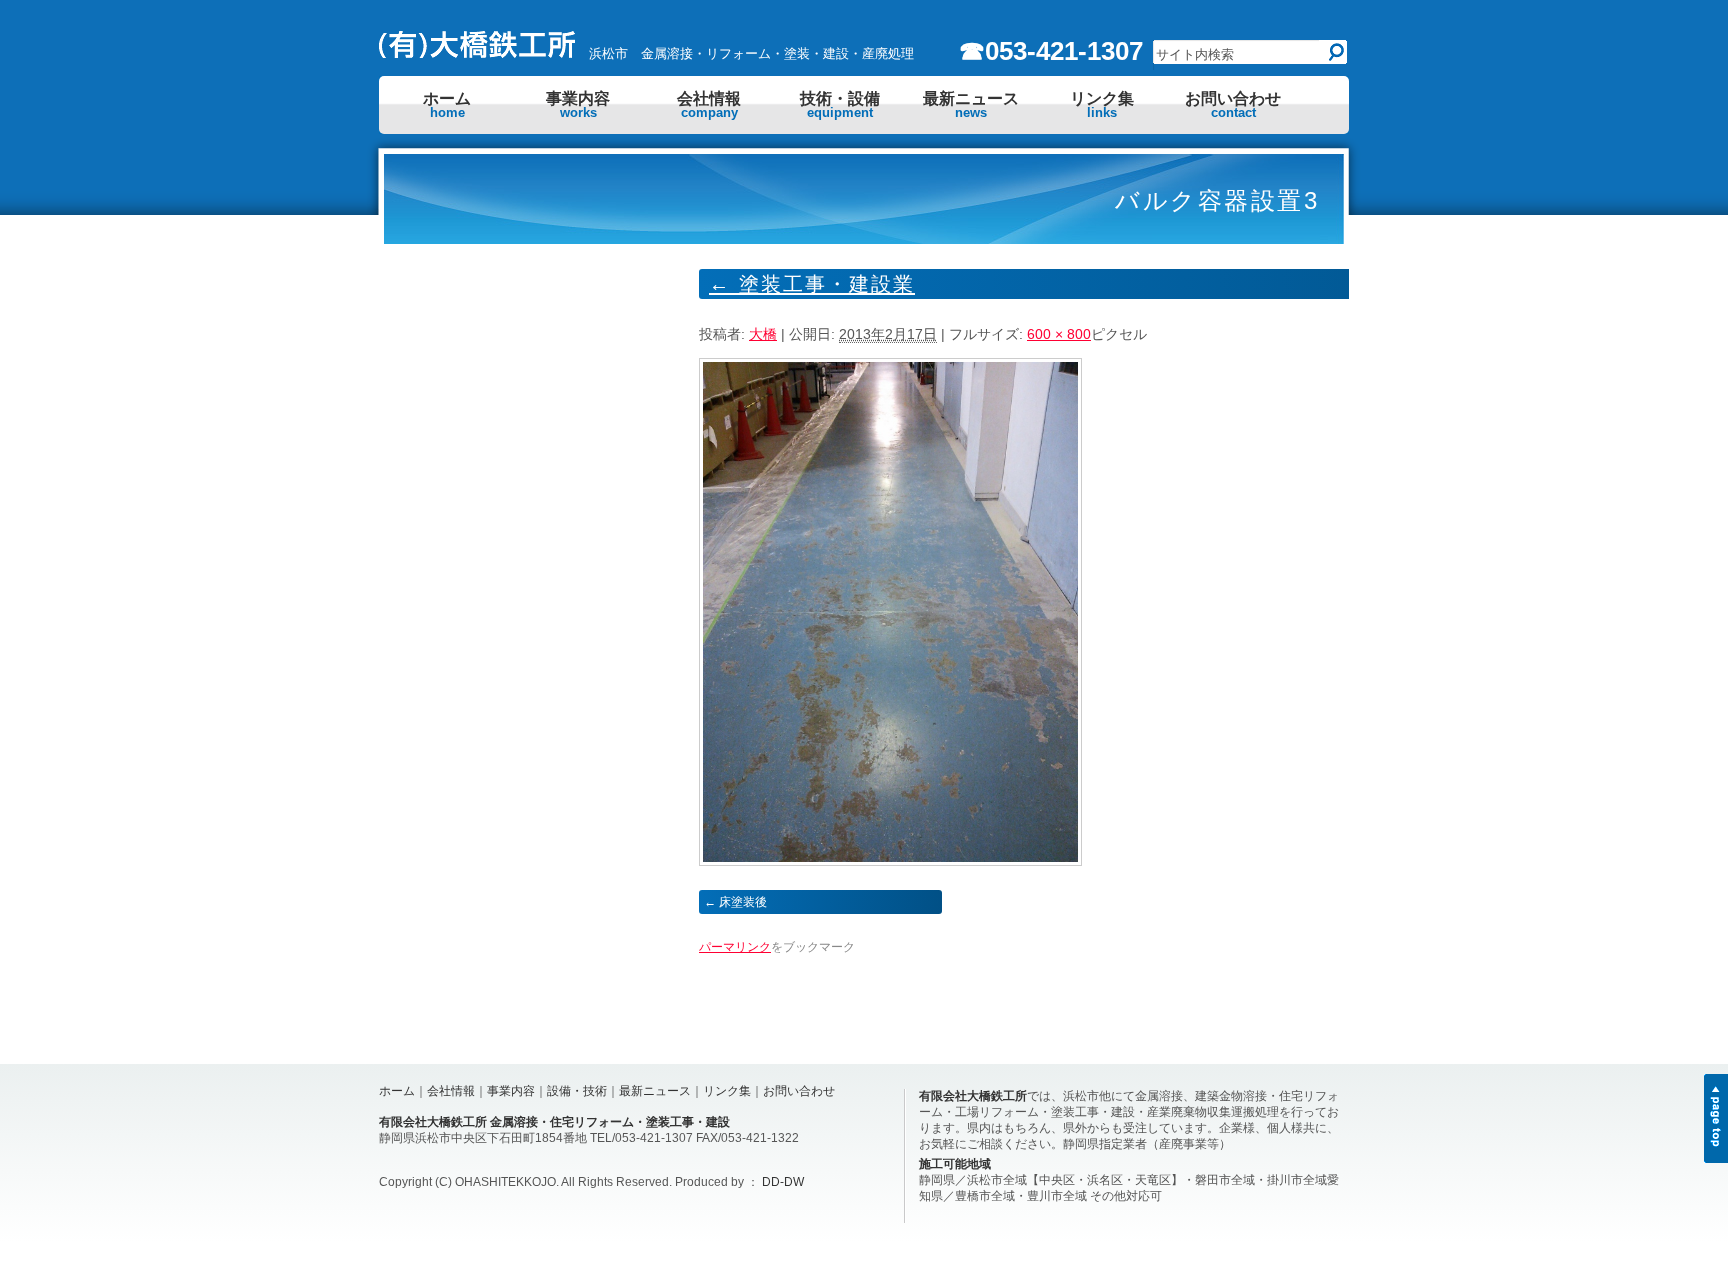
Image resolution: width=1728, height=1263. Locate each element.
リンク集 (1102, 105)
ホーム (447, 105)
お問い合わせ (1233, 105)
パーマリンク (735, 947)
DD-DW (783, 1182)
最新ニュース (971, 105)
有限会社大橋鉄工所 (973, 1096)
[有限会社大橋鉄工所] (479, 53)
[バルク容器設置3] (890, 861)
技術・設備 (840, 105)
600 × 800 (1059, 334)
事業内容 (578, 105)
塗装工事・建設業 (812, 284)
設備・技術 (577, 1091)
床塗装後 (743, 902)
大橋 (763, 334)
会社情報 (709, 105)
